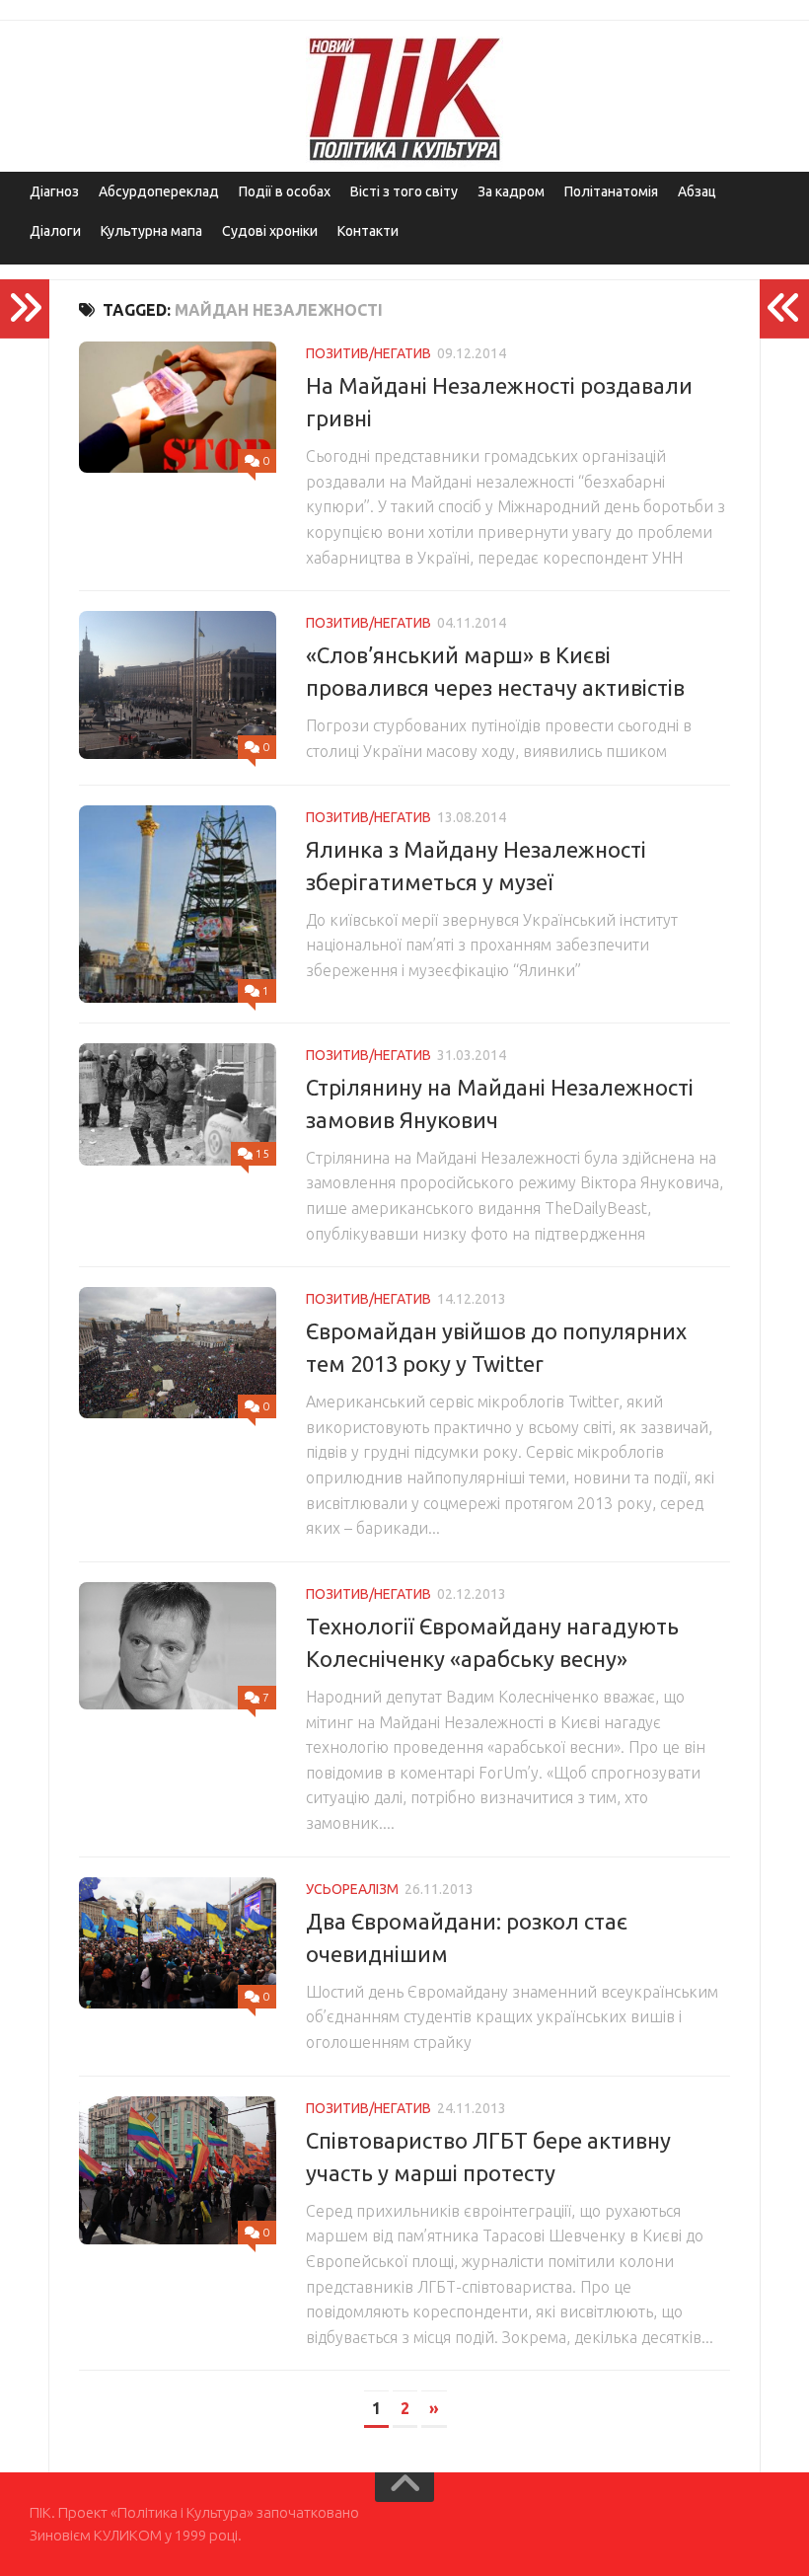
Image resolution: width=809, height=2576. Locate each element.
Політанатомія (611, 191)
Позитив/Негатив (368, 353)
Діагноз (54, 191)
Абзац (697, 191)
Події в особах (285, 191)
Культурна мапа (151, 231)
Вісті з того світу (404, 191)
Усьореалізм (352, 1889)
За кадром (511, 191)
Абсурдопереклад (159, 191)
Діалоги (55, 231)
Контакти (368, 231)
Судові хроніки (270, 231)
